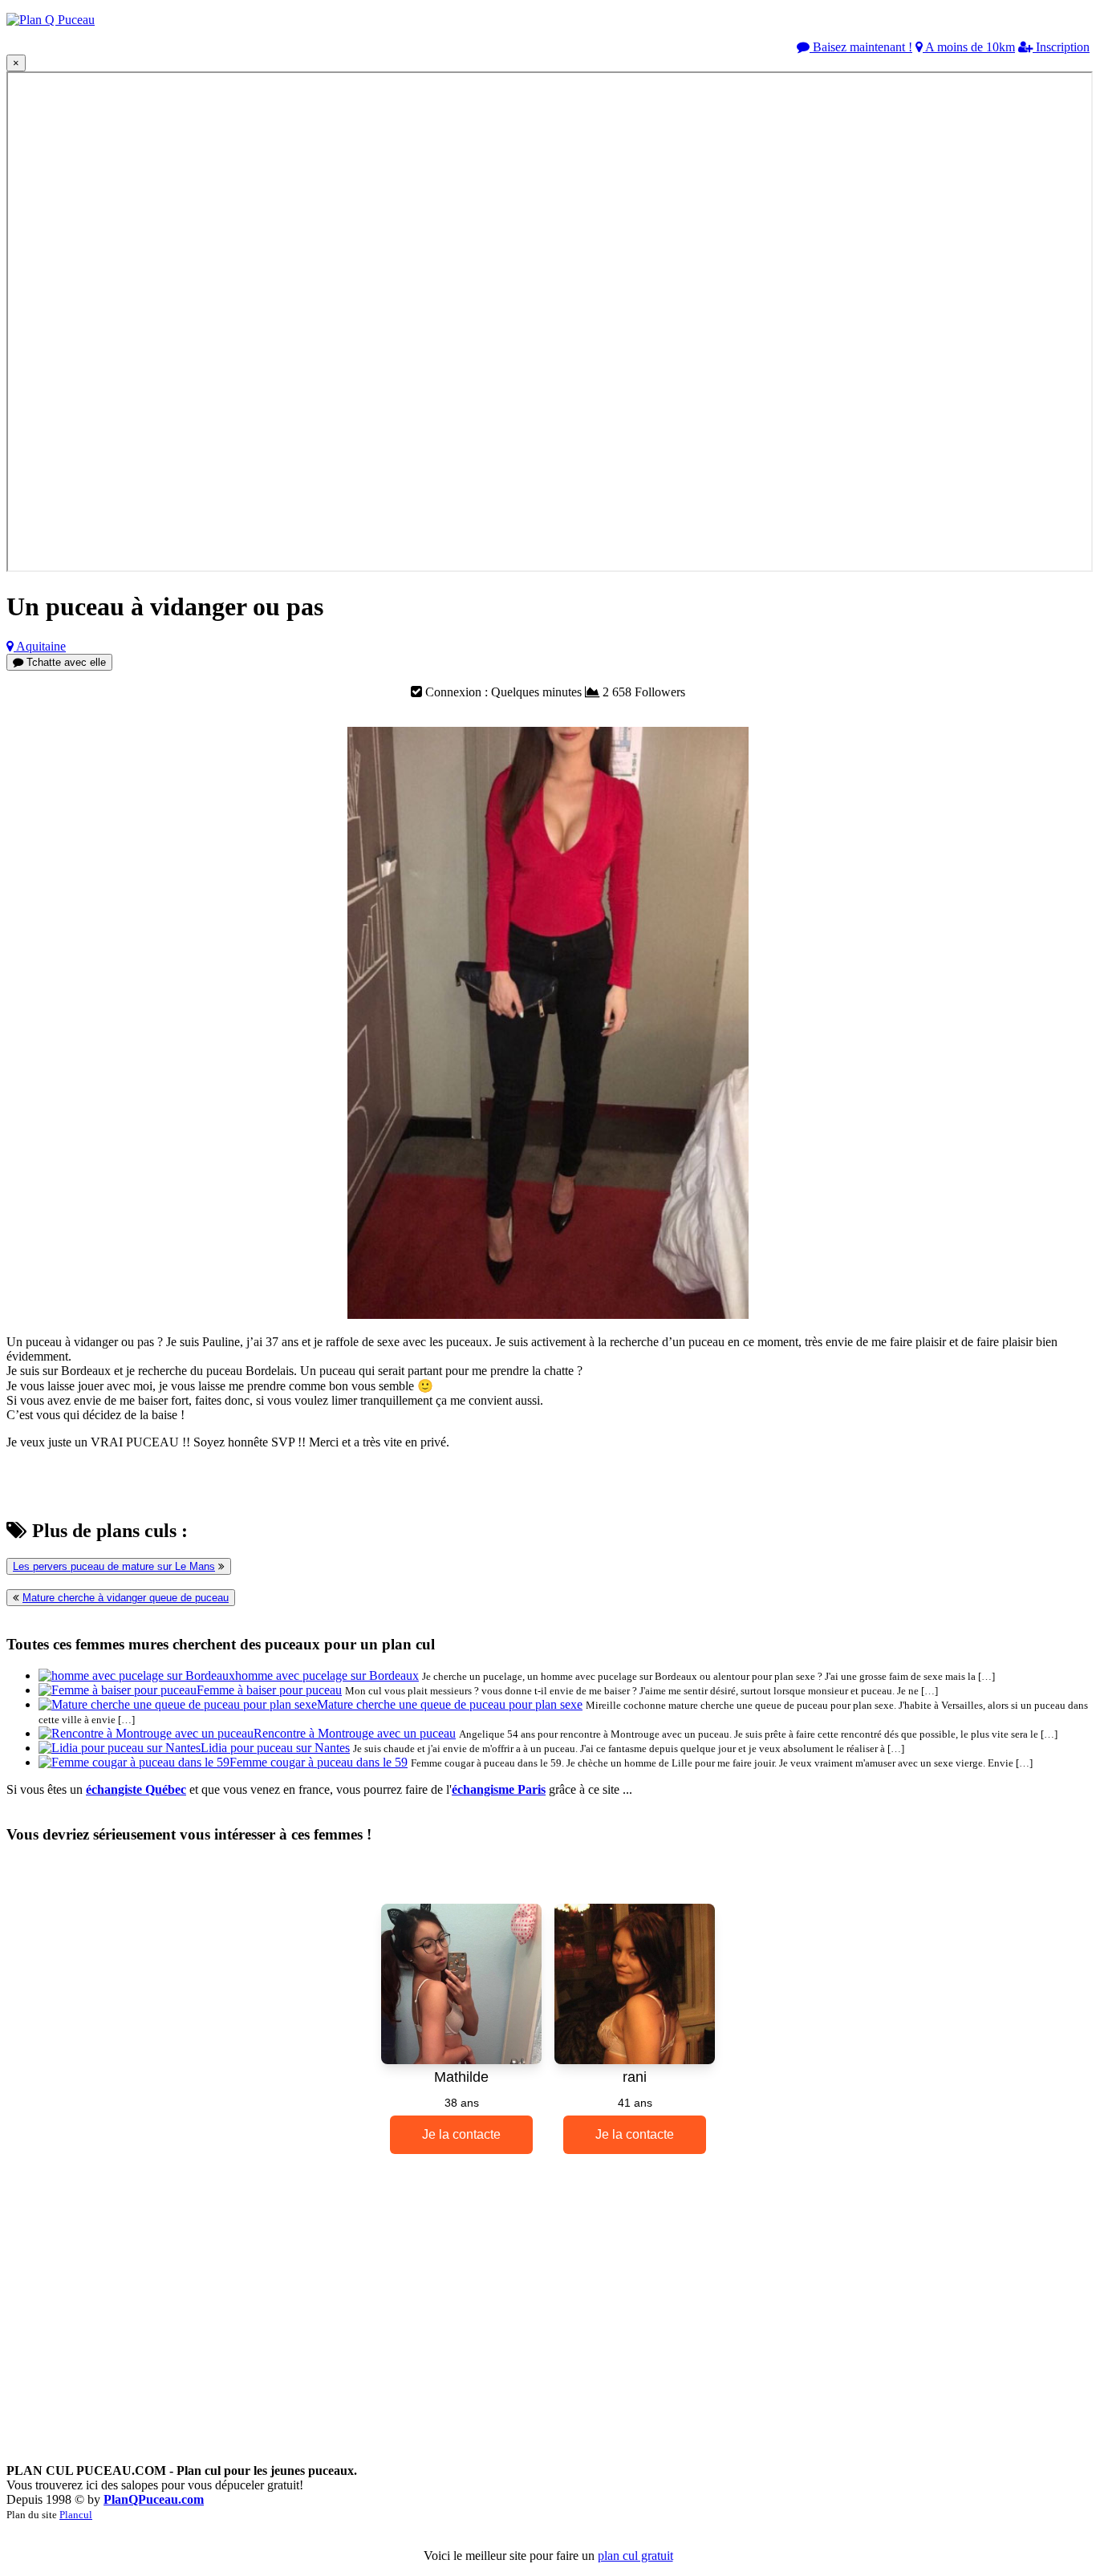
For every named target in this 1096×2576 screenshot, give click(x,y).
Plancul (76, 2515)
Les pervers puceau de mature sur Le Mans (114, 1566)
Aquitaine (40, 646)
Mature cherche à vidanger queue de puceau (126, 1598)
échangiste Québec (136, 1789)
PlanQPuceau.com (154, 2499)
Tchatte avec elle (65, 662)
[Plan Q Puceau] (51, 20)
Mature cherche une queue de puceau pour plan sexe (450, 1704)
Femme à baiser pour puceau (269, 1690)
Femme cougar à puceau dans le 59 (319, 1762)
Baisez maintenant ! (861, 47)
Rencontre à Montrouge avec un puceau (355, 1733)
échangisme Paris (499, 1789)
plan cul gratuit (635, 2556)
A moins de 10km (969, 47)
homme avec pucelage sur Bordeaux (327, 1675)
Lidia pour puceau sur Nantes (275, 1748)
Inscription (1061, 47)
